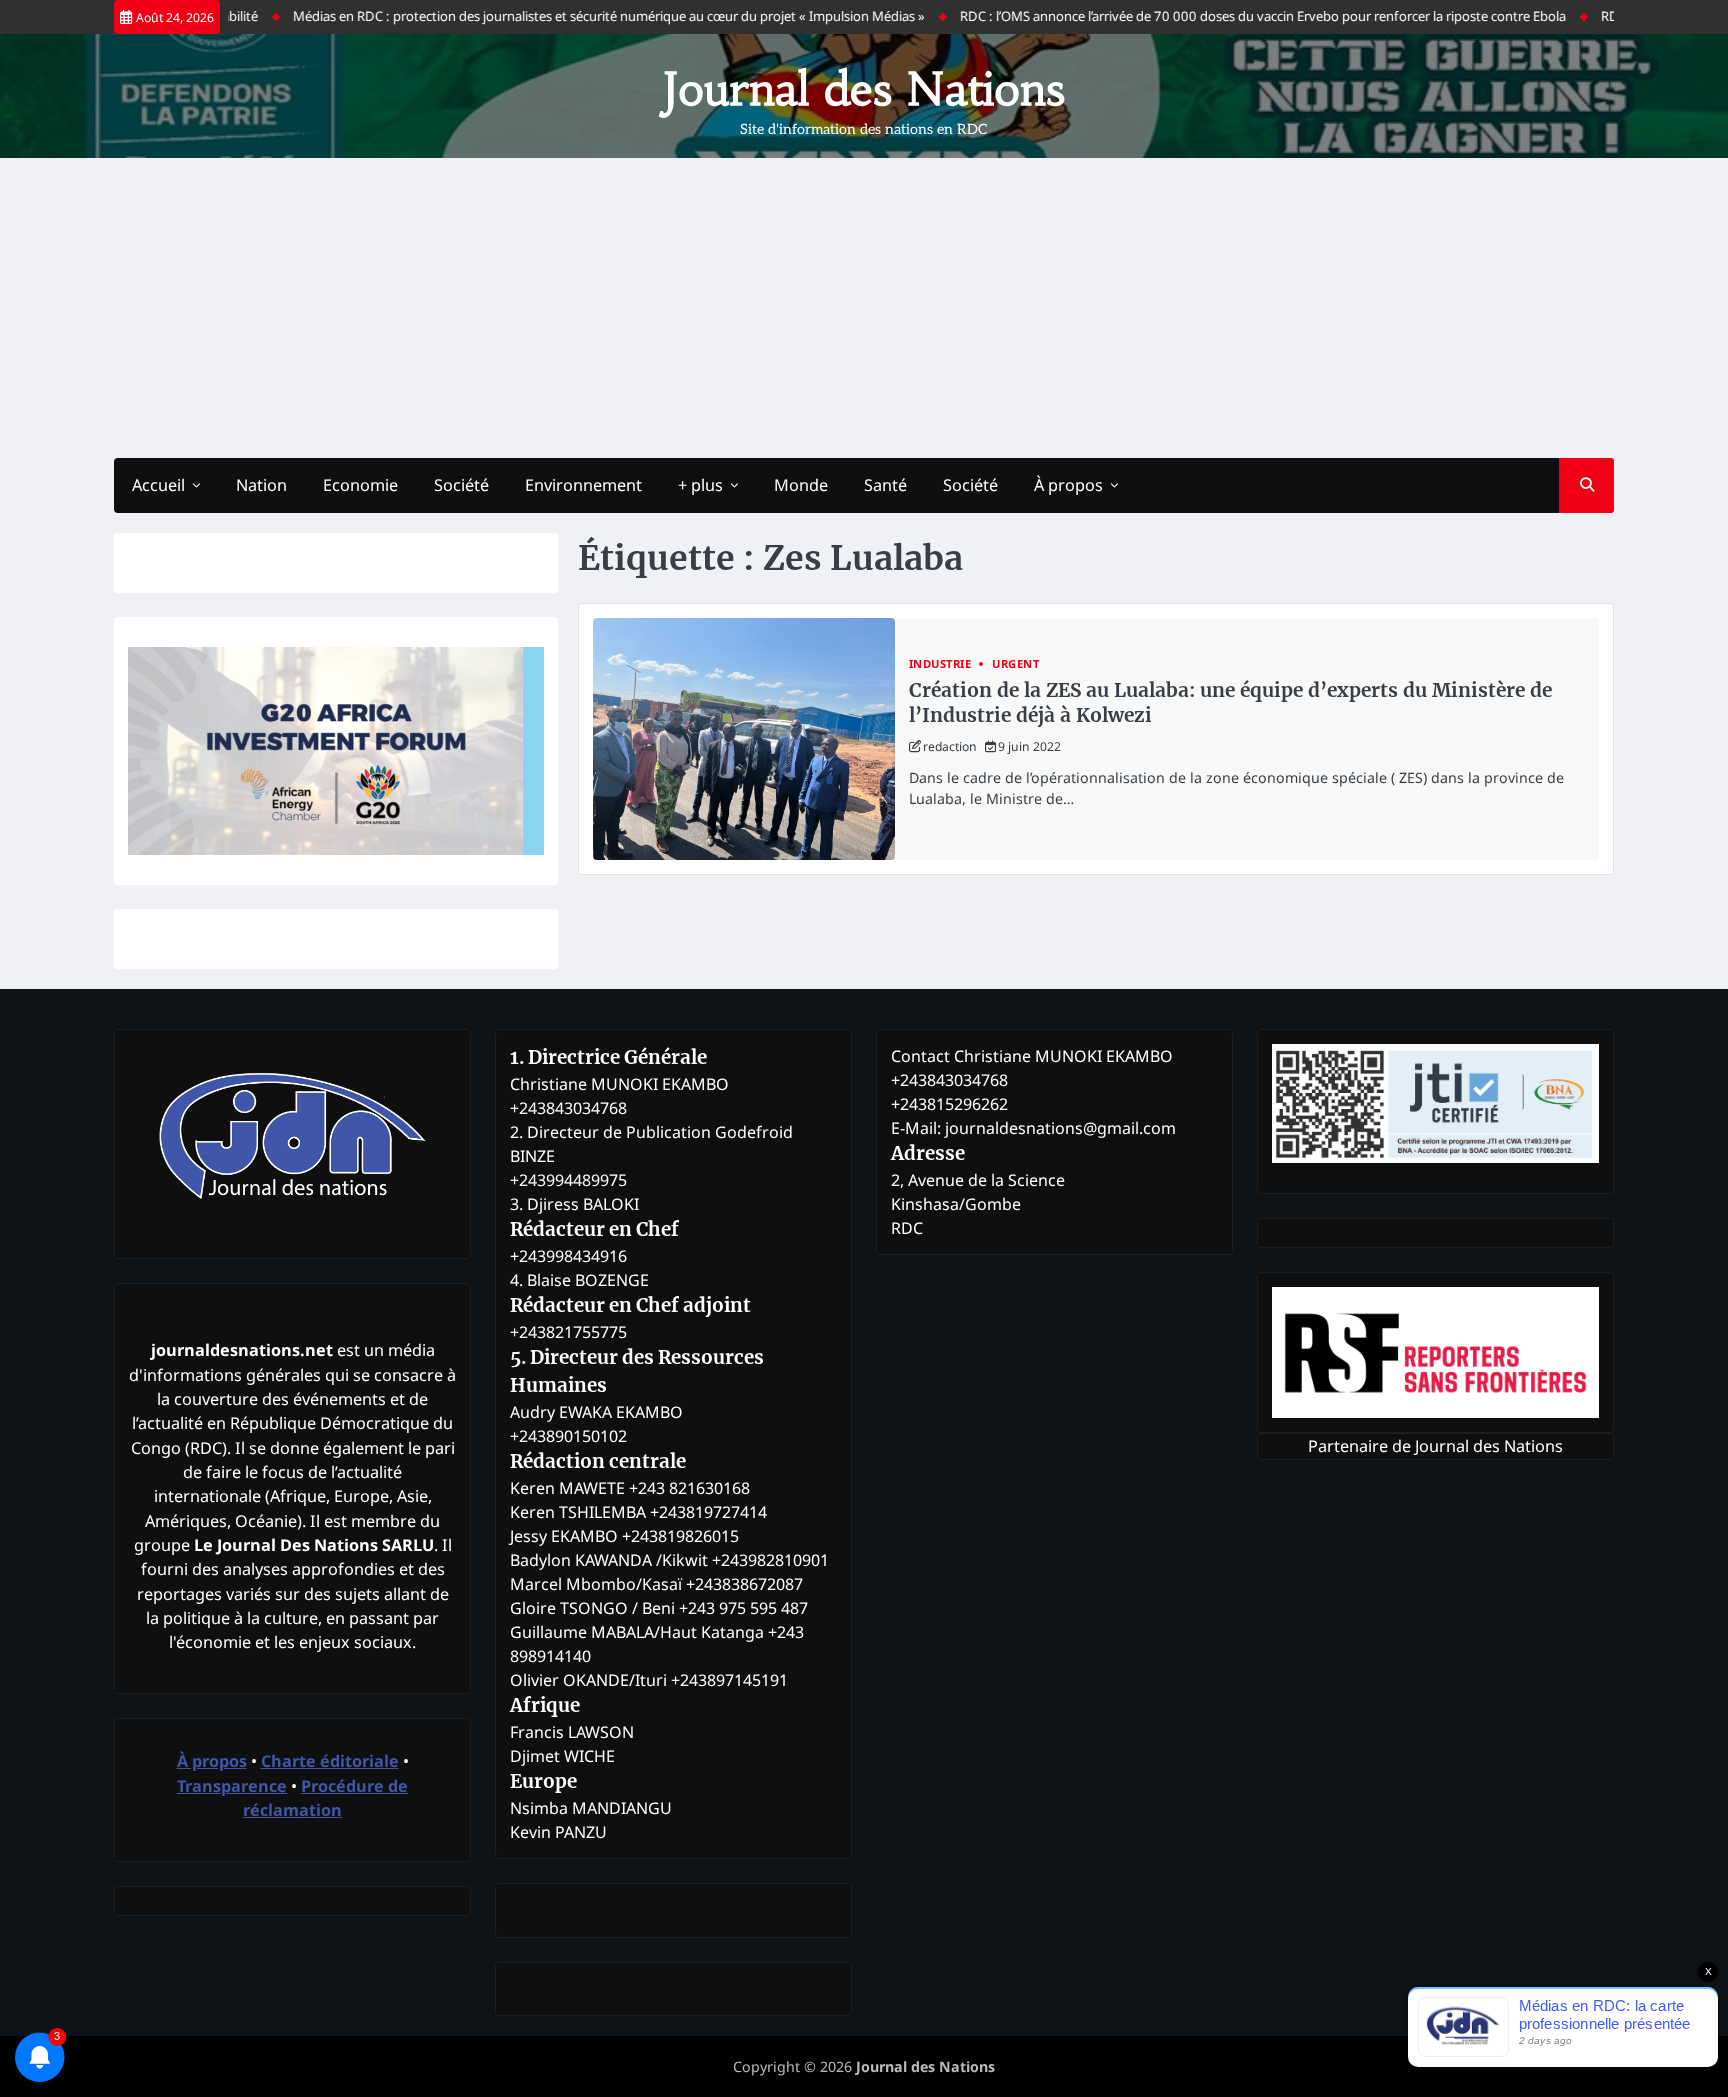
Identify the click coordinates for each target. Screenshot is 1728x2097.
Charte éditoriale (330, 1761)
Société (461, 485)
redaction (950, 746)
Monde (801, 485)
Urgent (1015, 663)
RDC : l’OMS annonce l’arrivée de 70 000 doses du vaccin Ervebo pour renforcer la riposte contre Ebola (1217, 16)
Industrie (940, 663)
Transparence (232, 1786)
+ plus (700, 485)
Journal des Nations (864, 89)
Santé (885, 485)
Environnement (583, 485)
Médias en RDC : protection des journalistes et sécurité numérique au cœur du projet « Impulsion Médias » (563, 16)
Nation (261, 485)
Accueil (158, 485)
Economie (360, 485)
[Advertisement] (864, 308)
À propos (1068, 485)
